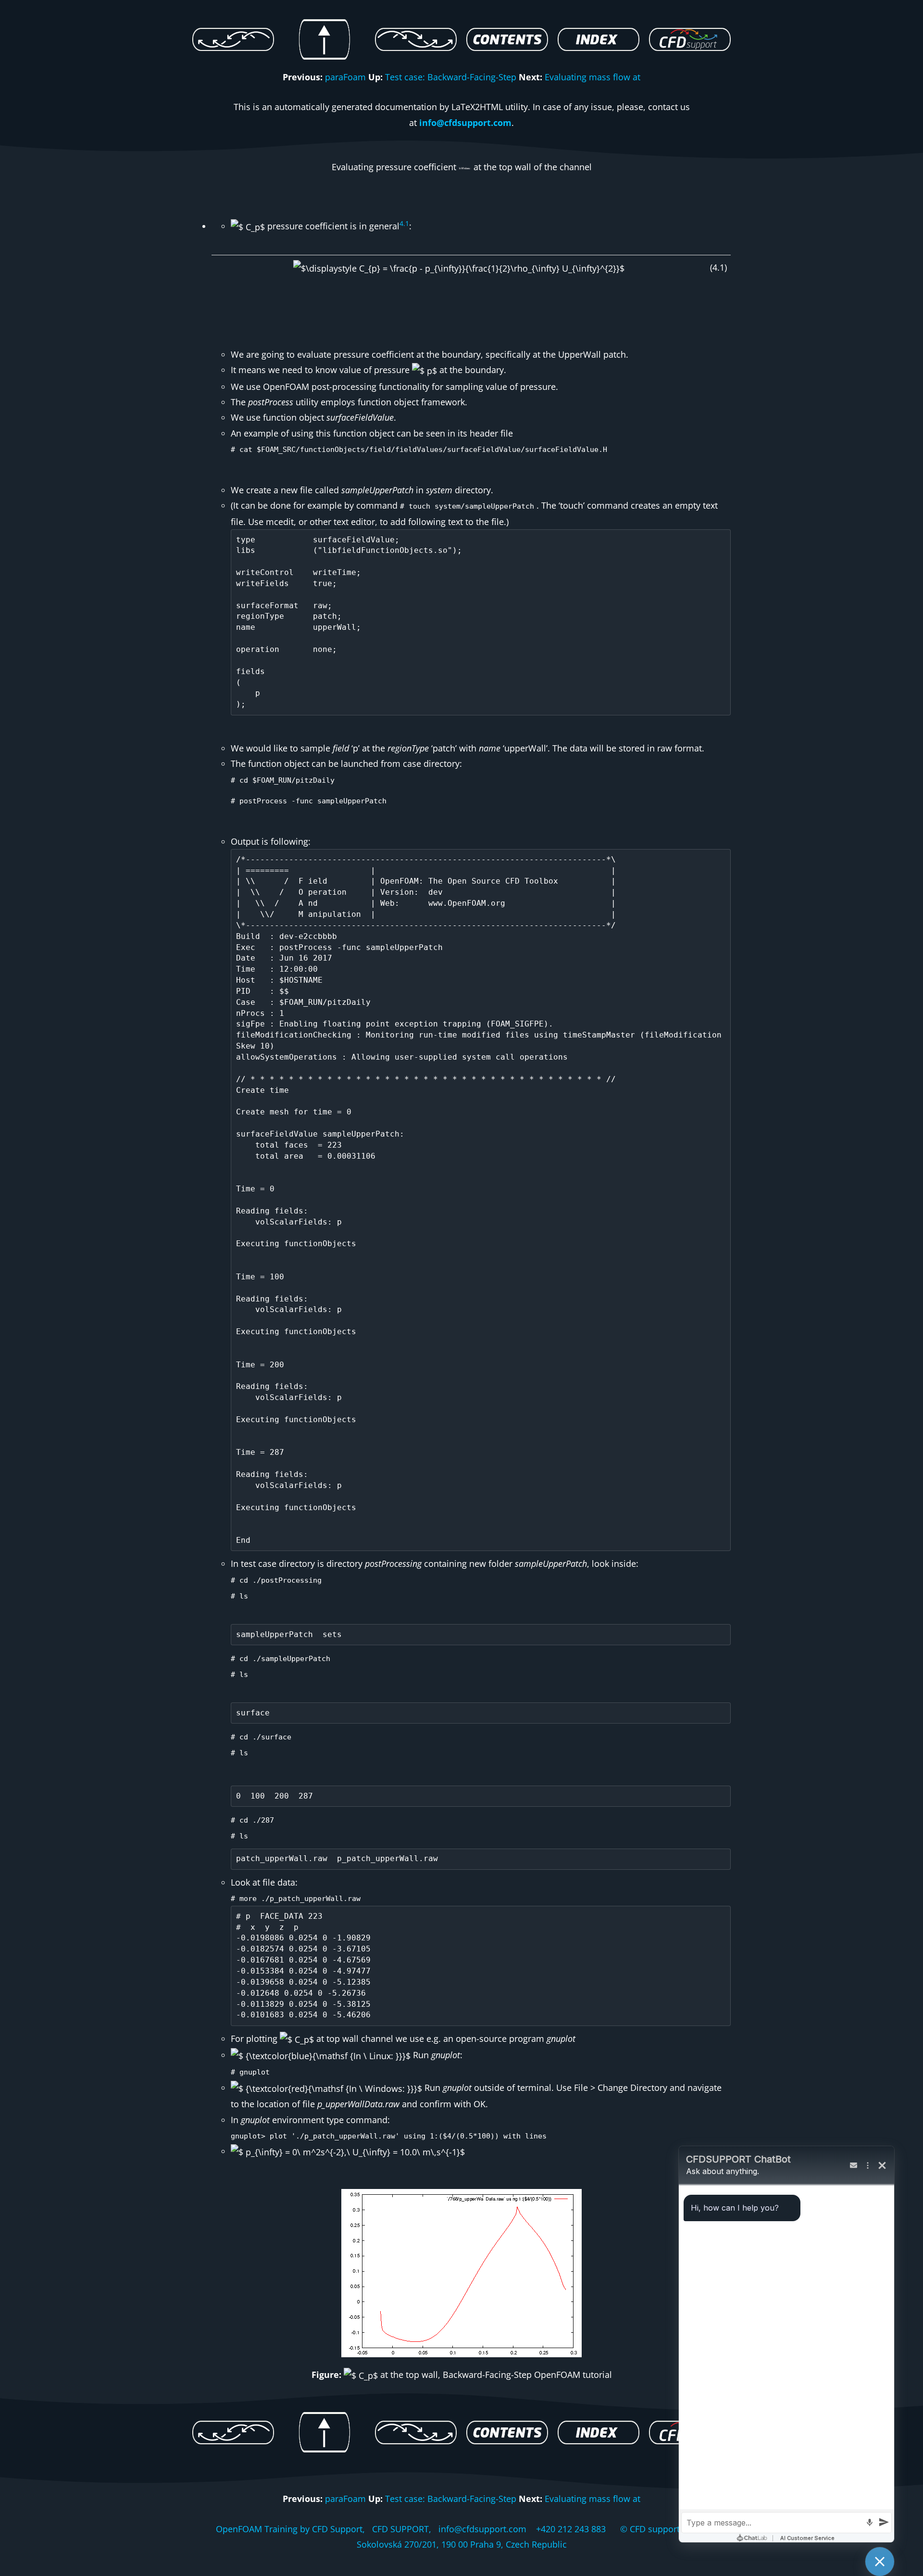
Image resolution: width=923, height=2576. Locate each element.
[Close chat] (880, 2562)
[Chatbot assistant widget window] (786, 2344)
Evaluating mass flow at (592, 77)
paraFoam (345, 77)
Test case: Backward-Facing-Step (451, 77)
